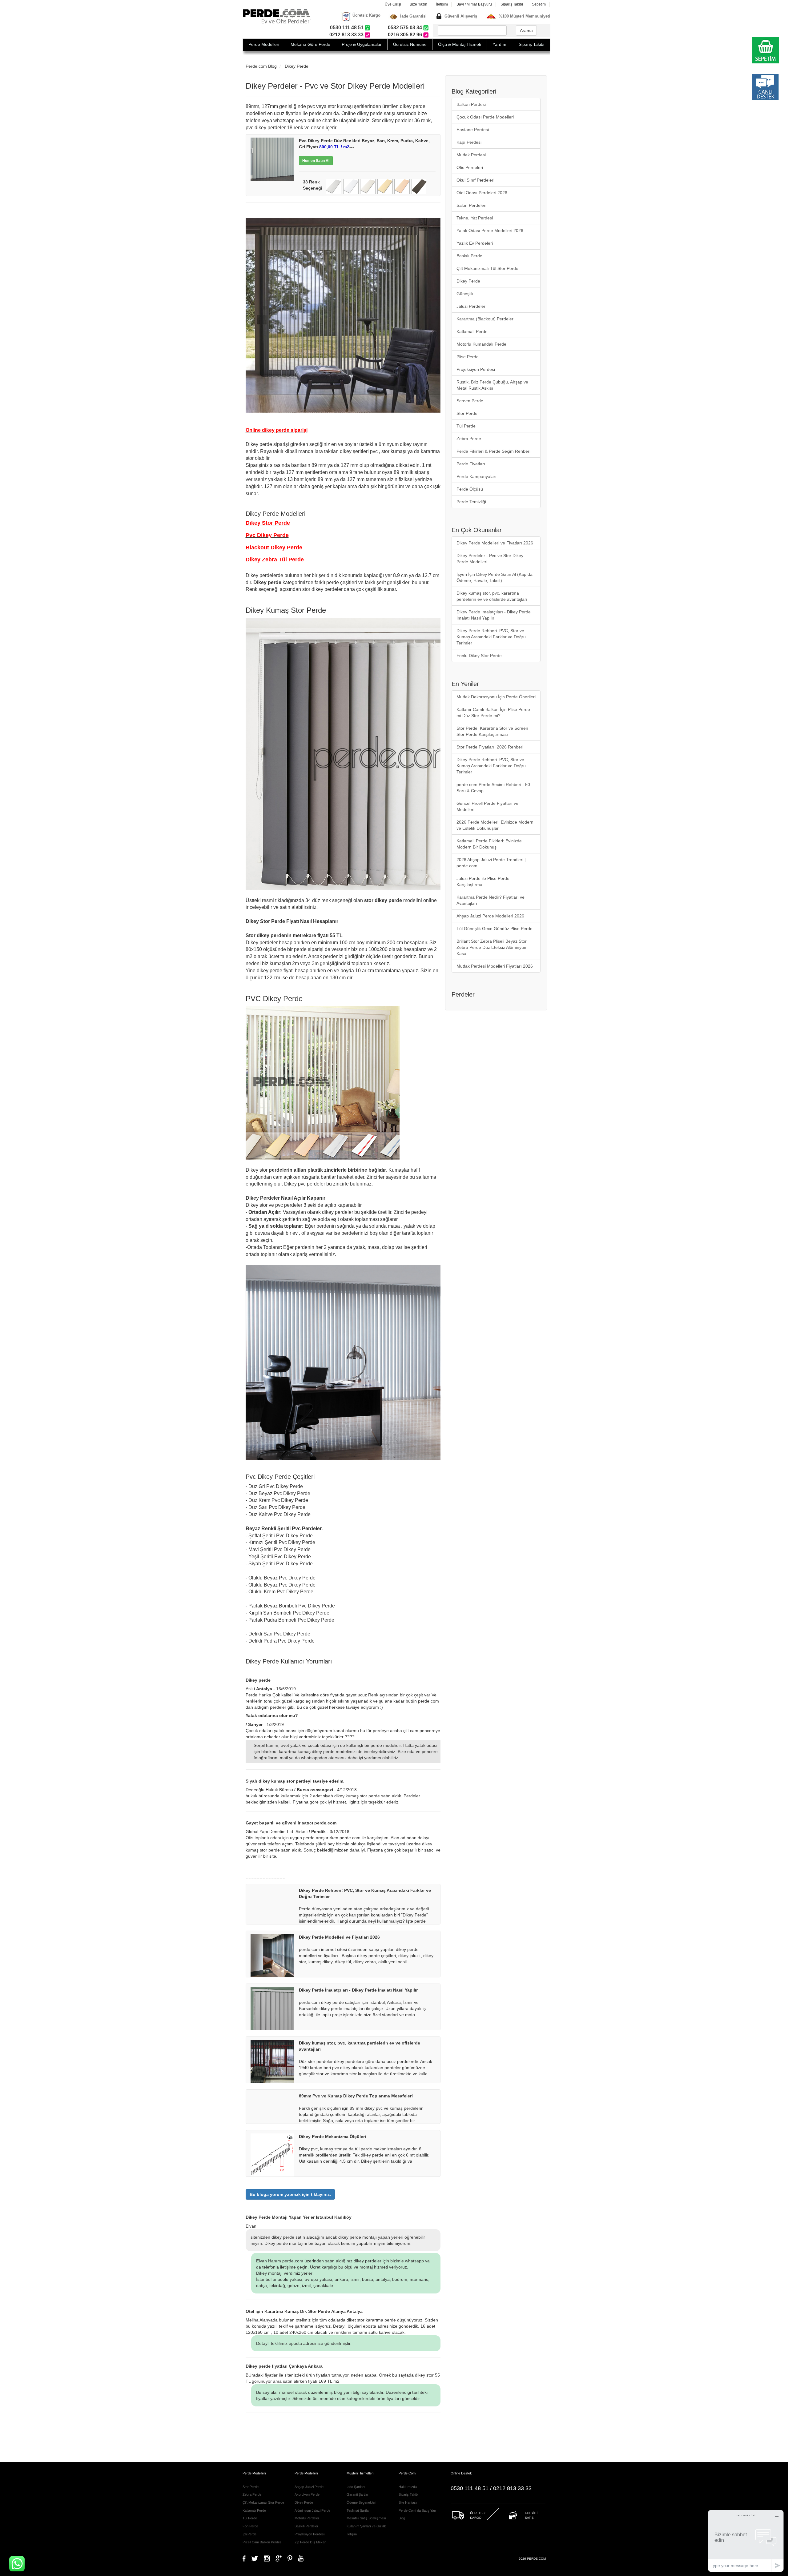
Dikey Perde (297, 66)
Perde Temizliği (471, 502)
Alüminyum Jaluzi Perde (312, 2510)
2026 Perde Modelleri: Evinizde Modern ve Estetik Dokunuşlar (495, 825)
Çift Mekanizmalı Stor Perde (263, 2502)
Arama (526, 30)
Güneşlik (465, 294)
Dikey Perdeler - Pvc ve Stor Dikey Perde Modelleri (490, 559)
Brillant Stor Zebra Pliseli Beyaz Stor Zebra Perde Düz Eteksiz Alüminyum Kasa (492, 947)
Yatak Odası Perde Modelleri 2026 (490, 231)
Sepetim (539, 4)
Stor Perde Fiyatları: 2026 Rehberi (490, 747)
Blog (402, 2518)
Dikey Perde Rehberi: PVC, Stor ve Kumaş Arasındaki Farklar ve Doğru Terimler (491, 637)
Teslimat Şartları (359, 2510)
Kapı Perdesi (469, 142)
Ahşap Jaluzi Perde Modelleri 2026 (490, 916)
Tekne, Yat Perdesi (475, 218)
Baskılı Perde (469, 256)
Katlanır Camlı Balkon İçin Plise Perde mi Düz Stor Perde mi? (493, 712)
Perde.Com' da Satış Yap (417, 2510)
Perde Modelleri (264, 44)
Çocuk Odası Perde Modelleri (485, 117)
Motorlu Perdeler (307, 2518)
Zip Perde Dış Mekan (310, 2542)
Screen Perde (470, 401)
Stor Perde (467, 413)
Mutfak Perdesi (471, 155)
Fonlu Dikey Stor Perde (479, 656)
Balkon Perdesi (471, 104)
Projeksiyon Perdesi (476, 369)
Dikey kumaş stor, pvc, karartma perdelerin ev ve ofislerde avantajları (492, 596)
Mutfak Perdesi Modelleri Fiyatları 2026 (495, 966)
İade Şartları (356, 2487)
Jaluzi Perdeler (471, 306)
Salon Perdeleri (471, 205)
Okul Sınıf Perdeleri (475, 180)
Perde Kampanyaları (476, 476)
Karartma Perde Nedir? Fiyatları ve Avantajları (490, 900)
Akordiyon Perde (307, 2494)
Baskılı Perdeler (306, 2526)
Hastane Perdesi (473, 130)
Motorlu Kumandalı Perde (481, 344)
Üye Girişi (393, 4)
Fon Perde (250, 2526)
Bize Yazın (418, 4)
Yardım (499, 44)
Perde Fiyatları (471, 464)
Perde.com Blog (261, 66)
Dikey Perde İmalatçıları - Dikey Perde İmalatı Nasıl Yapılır (494, 615)
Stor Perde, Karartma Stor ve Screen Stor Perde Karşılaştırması (492, 731)
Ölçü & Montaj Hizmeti (460, 44)
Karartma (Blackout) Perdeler (485, 319)
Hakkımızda (408, 2487)
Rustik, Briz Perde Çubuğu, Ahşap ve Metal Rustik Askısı (492, 385)
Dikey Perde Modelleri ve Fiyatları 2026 (495, 543)
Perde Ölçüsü (470, 489)
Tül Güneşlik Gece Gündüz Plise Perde (495, 929)
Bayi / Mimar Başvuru (474, 4)
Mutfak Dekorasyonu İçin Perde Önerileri (496, 697)
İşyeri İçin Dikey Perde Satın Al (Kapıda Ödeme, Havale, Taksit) (495, 577)
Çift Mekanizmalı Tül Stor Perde (487, 268)
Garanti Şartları (358, 2494)
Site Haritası (408, 2502)
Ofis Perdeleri (470, 167)
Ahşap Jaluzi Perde (309, 2487)
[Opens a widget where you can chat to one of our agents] (746, 2541)
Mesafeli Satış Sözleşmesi (366, 2518)
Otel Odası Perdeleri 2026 (482, 193)
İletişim (442, 4)
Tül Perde (466, 426)
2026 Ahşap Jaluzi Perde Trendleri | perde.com (491, 863)
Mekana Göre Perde (310, 44)
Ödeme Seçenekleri (361, 2502)
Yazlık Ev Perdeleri (475, 243)
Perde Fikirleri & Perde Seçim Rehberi (493, 451)
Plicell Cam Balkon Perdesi (262, 2542)
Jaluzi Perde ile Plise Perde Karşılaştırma (483, 881)
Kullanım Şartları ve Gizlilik (366, 2526)
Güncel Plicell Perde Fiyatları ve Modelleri (487, 806)
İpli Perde (249, 2534)
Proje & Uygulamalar (362, 44)
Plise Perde (468, 357)
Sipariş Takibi (512, 4)
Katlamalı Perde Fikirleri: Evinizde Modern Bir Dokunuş (489, 844)
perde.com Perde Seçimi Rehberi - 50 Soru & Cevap (493, 788)
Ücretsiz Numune (410, 44)
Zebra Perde (469, 439)
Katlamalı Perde (472, 331)
